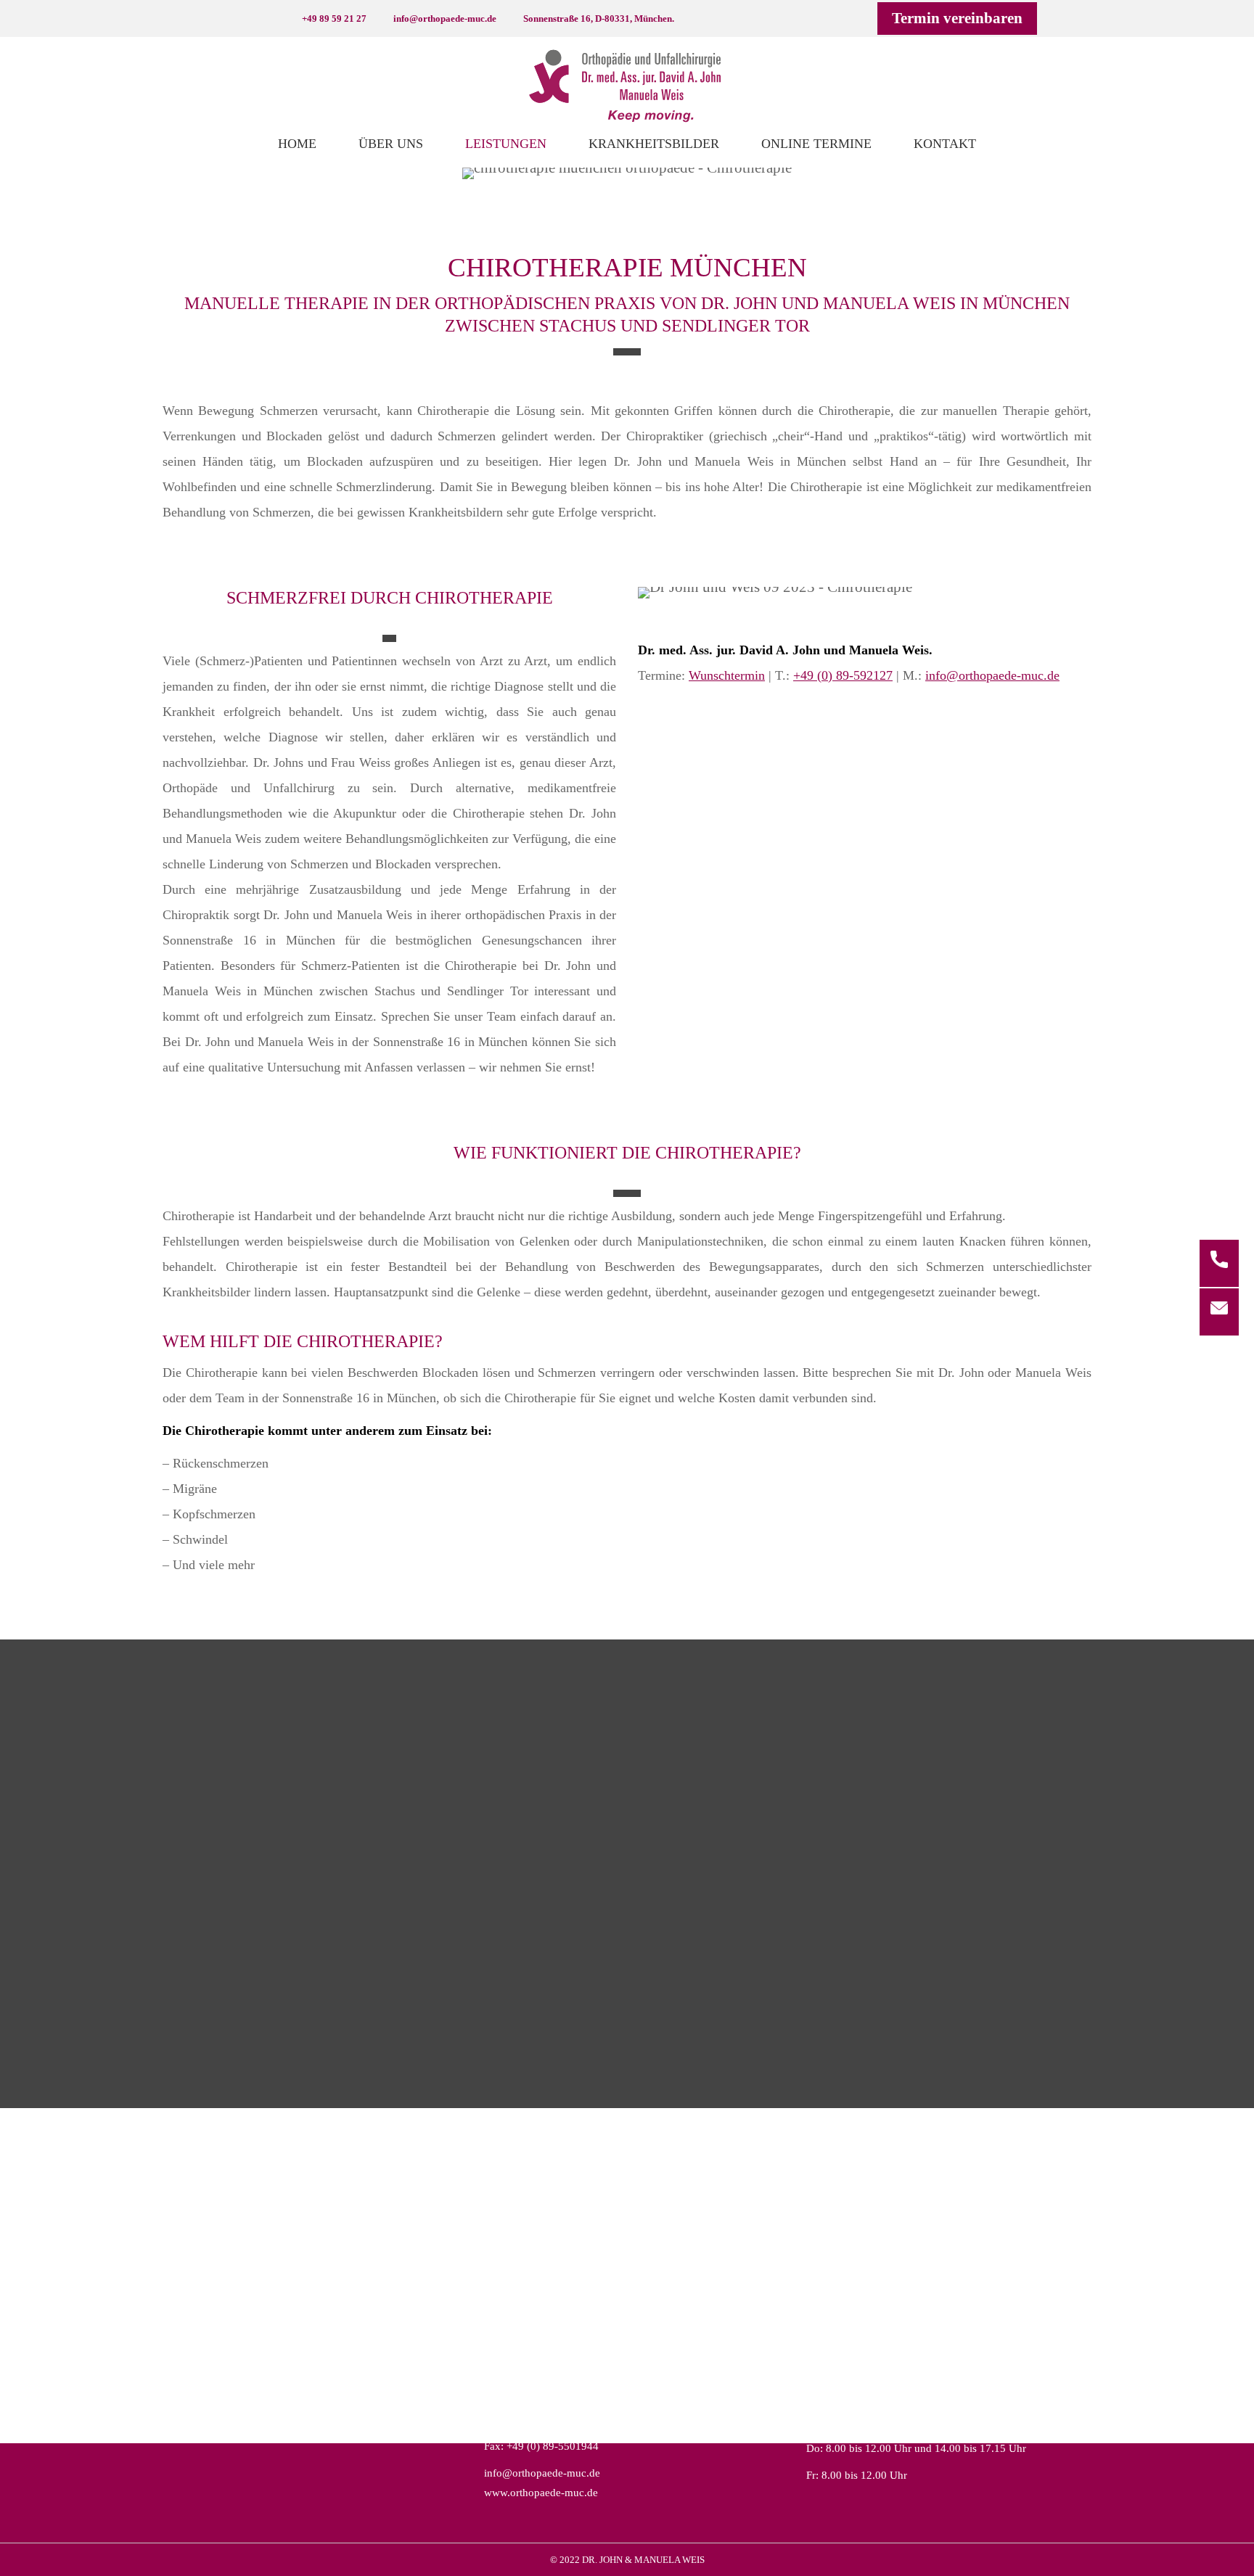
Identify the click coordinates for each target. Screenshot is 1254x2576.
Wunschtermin (727, 675)
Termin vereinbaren (957, 18)
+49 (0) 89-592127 (843, 675)
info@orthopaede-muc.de (992, 675)
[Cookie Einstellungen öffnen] (32, 2556)
